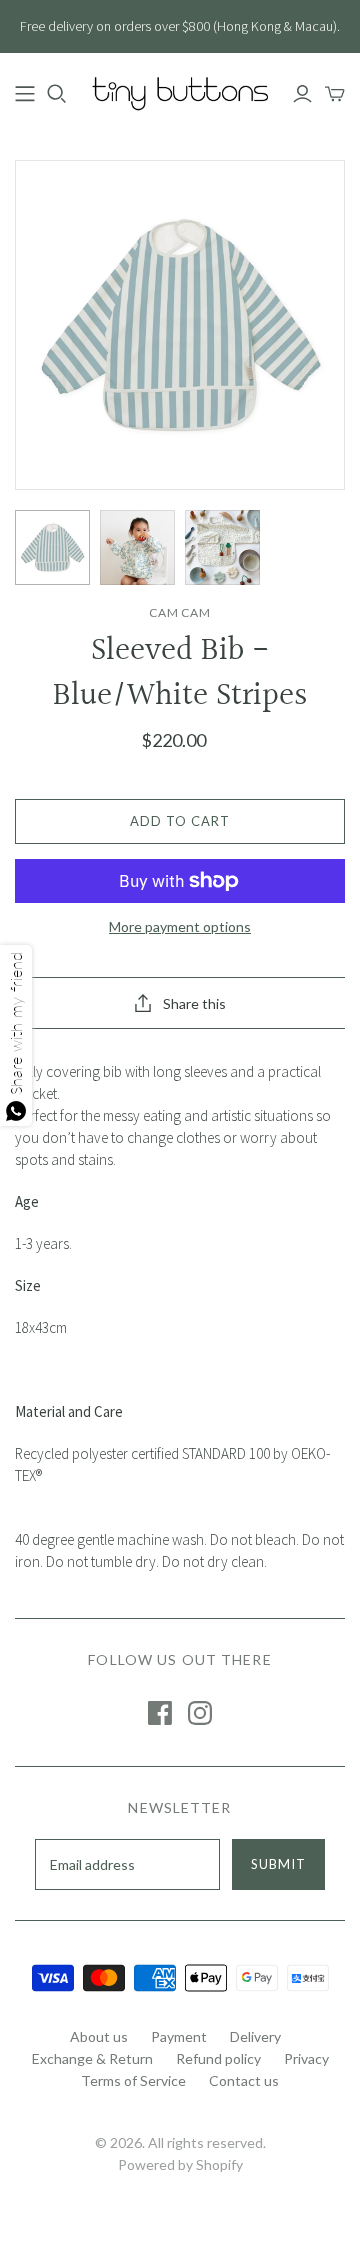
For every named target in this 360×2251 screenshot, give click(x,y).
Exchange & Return (92, 2058)
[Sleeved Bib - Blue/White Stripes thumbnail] (52, 547)
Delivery (255, 2036)
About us (99, 2036)
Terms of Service (133, 2080)
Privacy (306, 2058)
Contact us (244, 2080)
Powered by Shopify (180, 2164)
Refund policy (218, 2058)
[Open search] (57, 94)
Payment (179, 2036)
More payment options (180, 926)
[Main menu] (25, 94)
